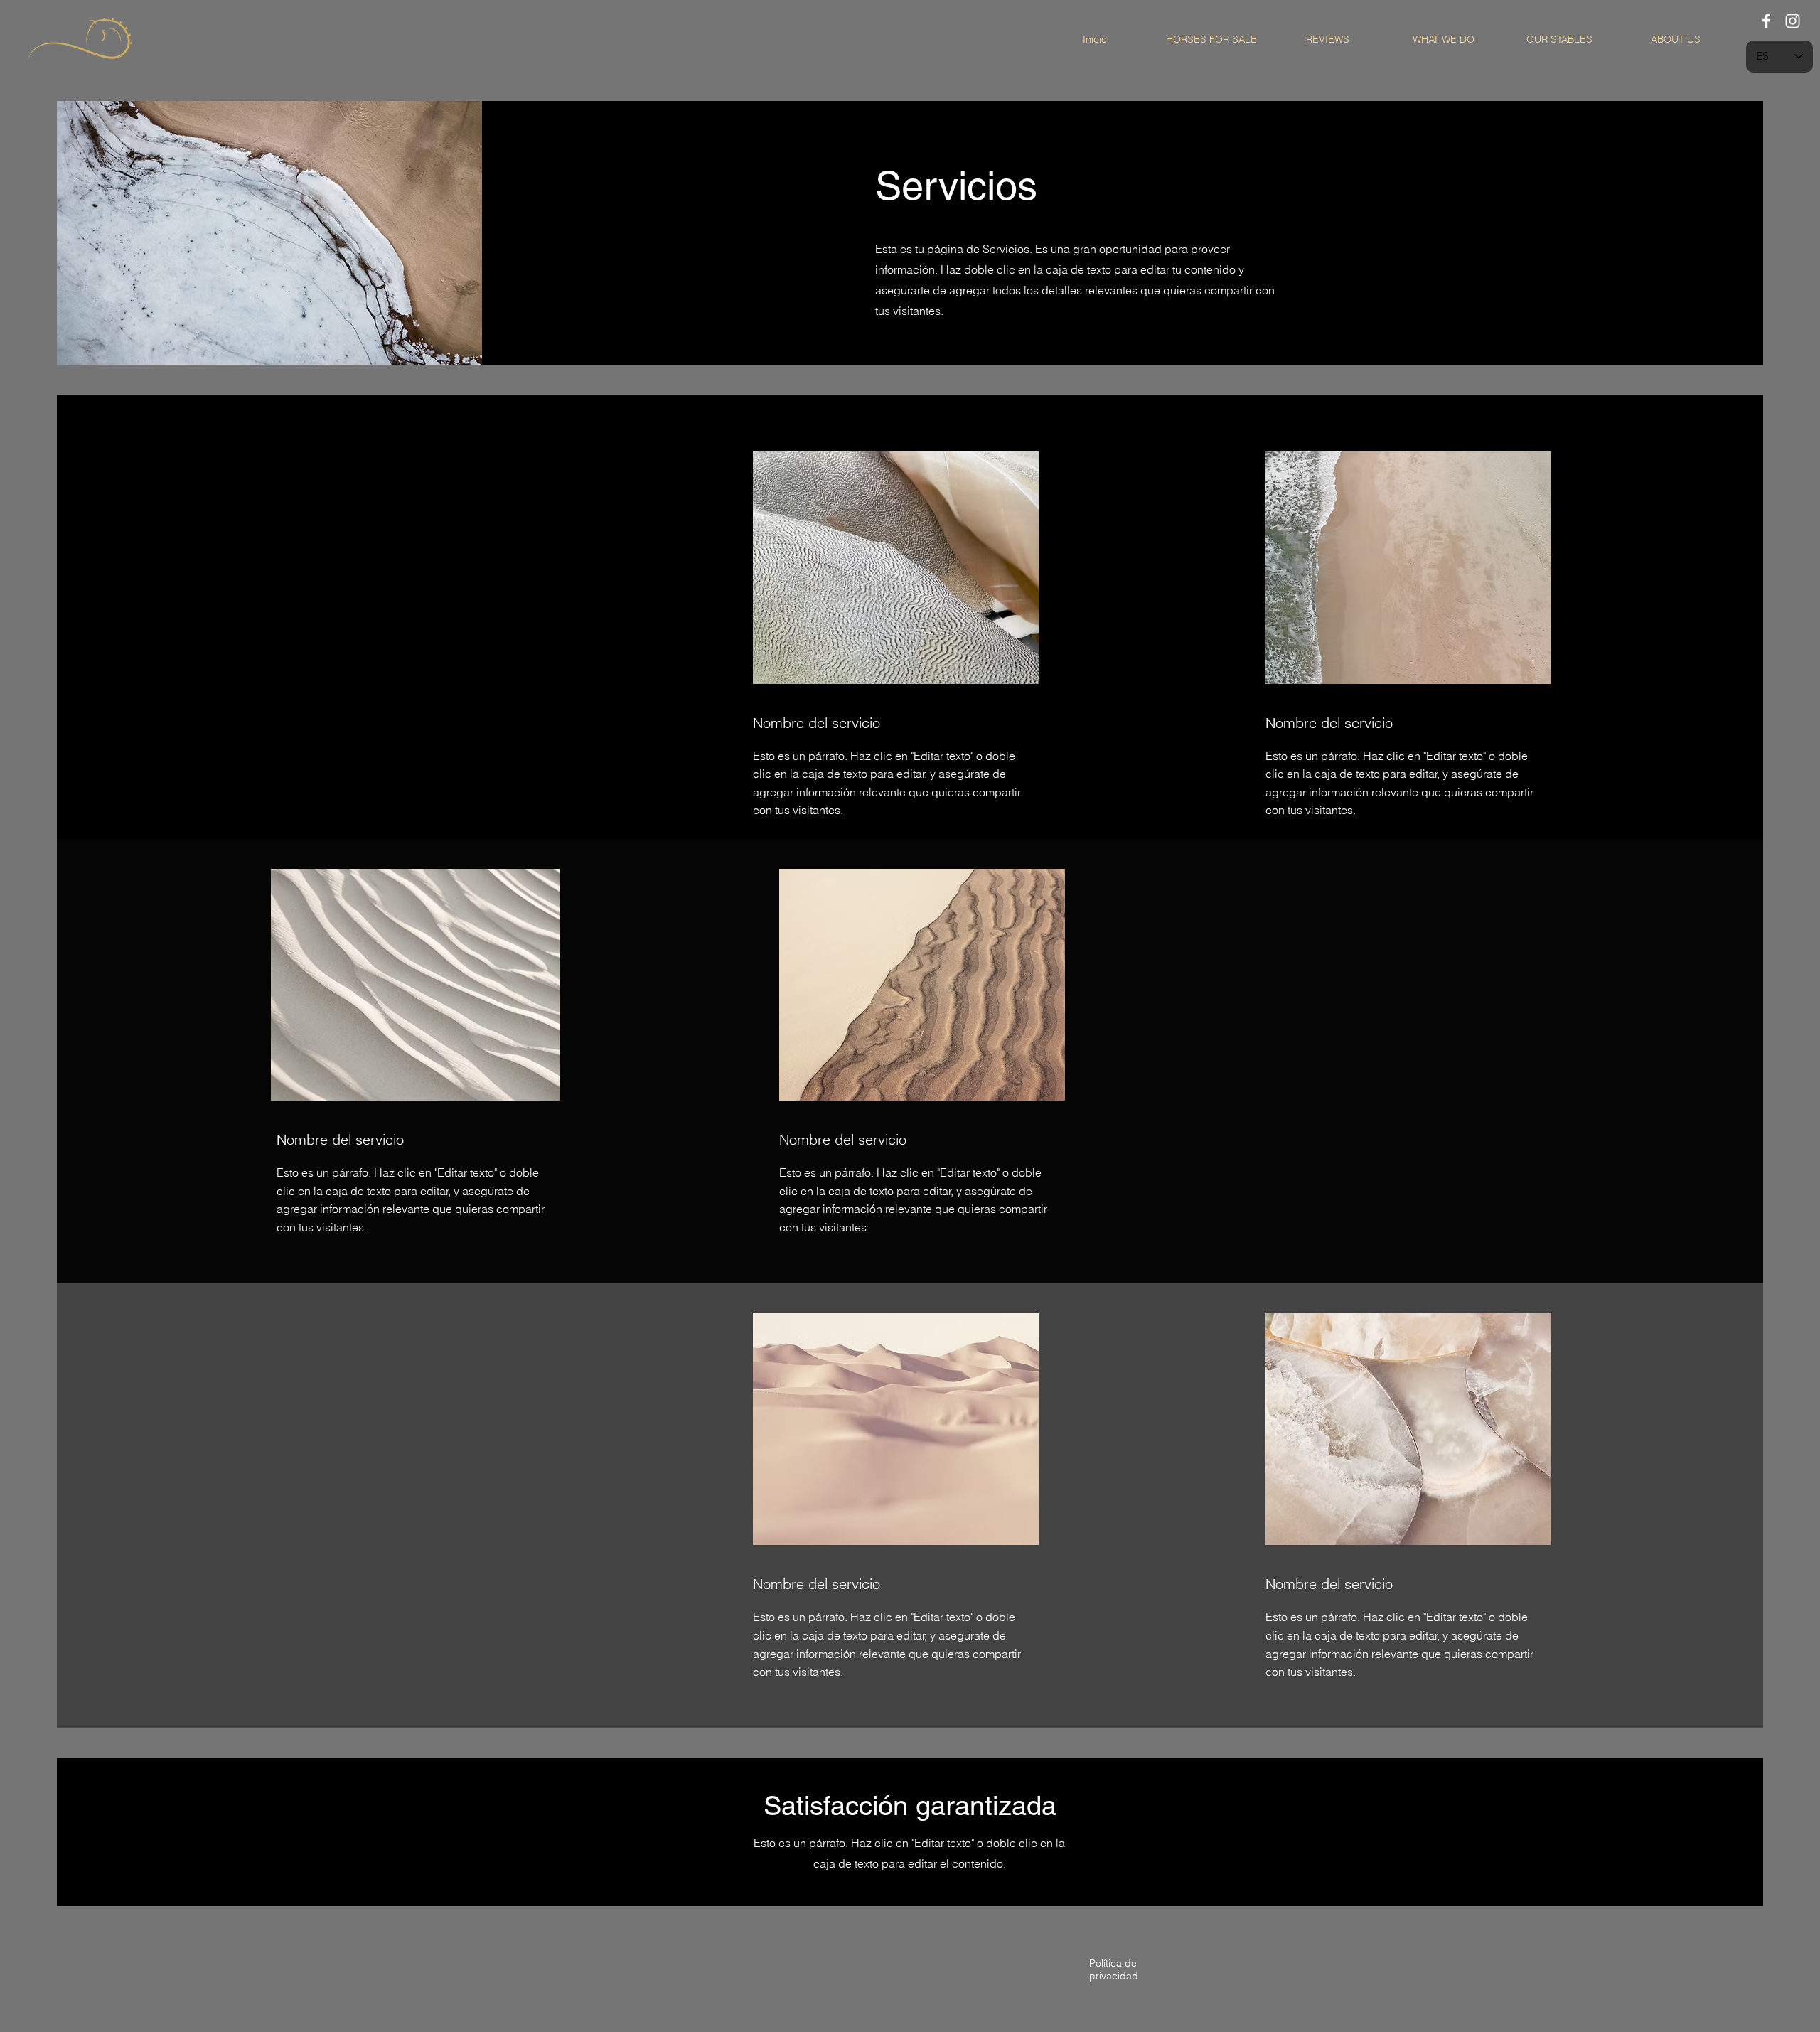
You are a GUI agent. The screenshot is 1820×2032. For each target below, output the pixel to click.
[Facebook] (1766, 21)
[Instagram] (1793, 21)
